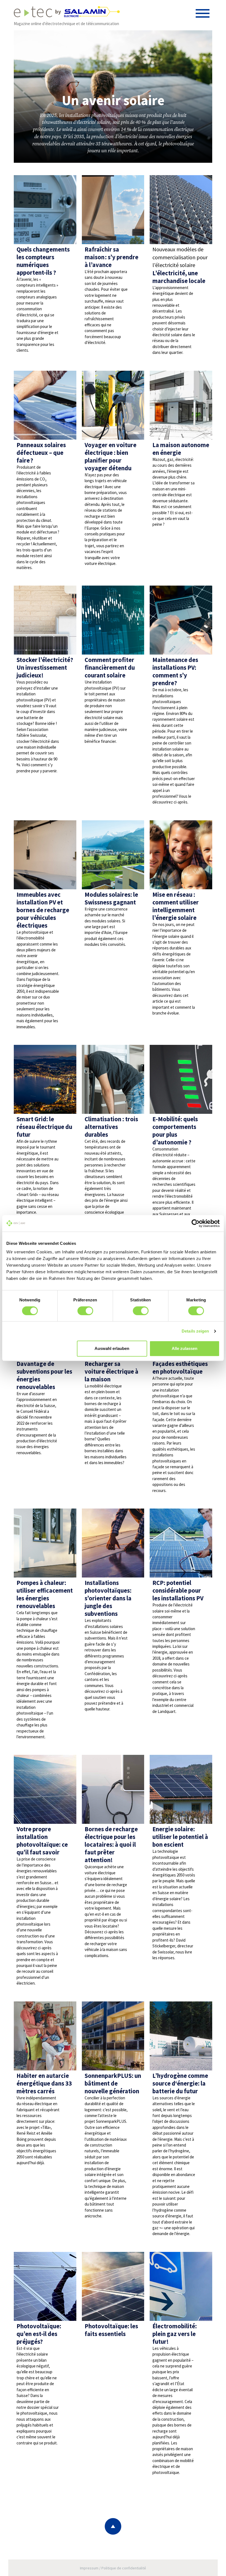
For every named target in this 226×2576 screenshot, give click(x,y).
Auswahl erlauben (112, 1348)
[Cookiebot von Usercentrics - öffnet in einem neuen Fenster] (196, 1223)
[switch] (85, 1311)
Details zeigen (195, 1331)
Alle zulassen (185, 1348)
